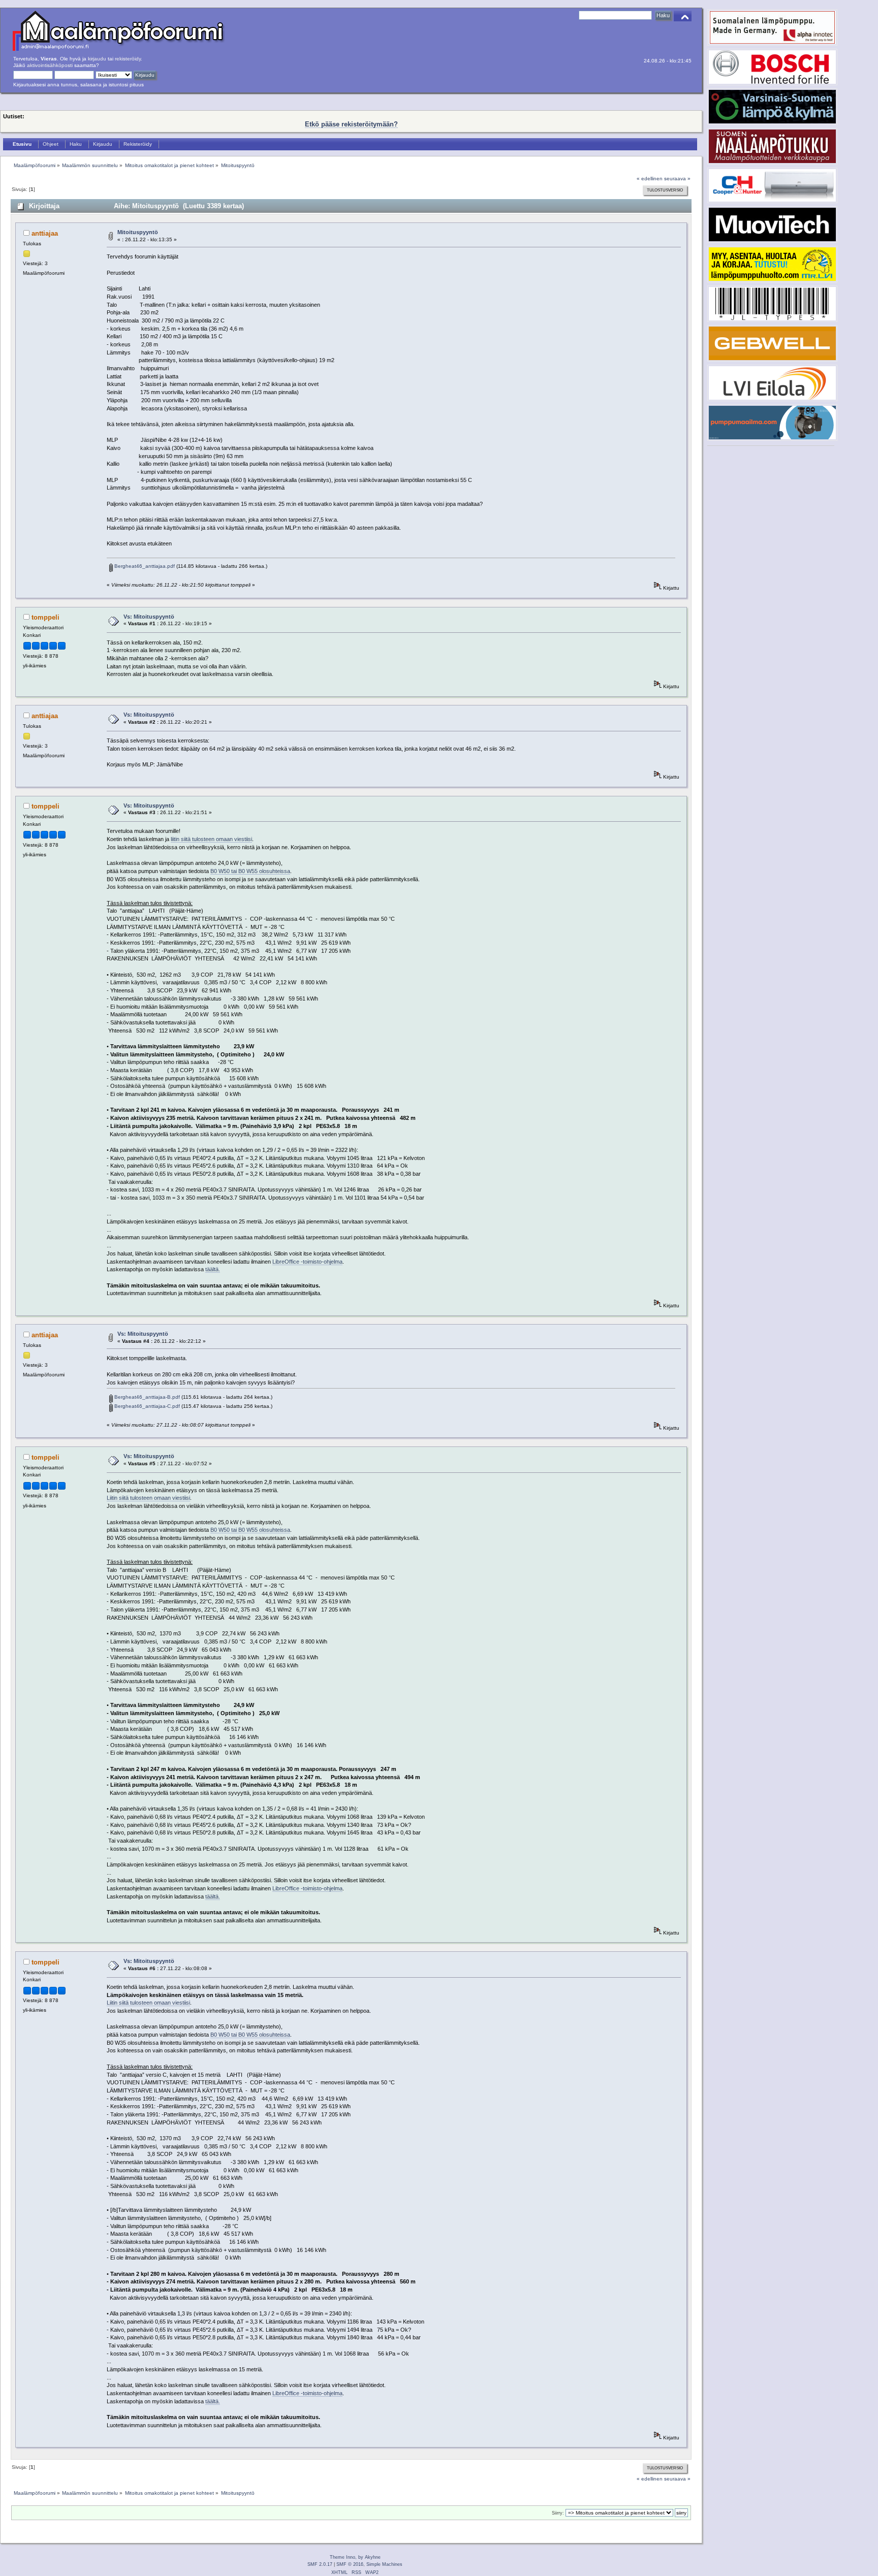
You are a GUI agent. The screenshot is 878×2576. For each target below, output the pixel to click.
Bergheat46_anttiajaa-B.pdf (146, 1397)
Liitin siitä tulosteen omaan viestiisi (148, 1498)
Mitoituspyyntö (138, 232)
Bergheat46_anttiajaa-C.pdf (146, 1406)
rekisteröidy (128, 59)
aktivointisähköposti (50, 65)
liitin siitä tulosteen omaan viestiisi (211, 839)
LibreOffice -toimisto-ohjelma (307, 1262)
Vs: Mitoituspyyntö (149, 617)
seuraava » (677, 179)
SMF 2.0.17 (320, 2564)
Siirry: (558, 2513)
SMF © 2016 (350, 2564)
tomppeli (45, 617)
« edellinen (650, 179)
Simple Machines (384, 2564)
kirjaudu (97, 59)
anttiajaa (45, 233)
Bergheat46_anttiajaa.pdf (144, 566)
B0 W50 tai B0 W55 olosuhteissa (250, 871)
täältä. (213, 1269)
